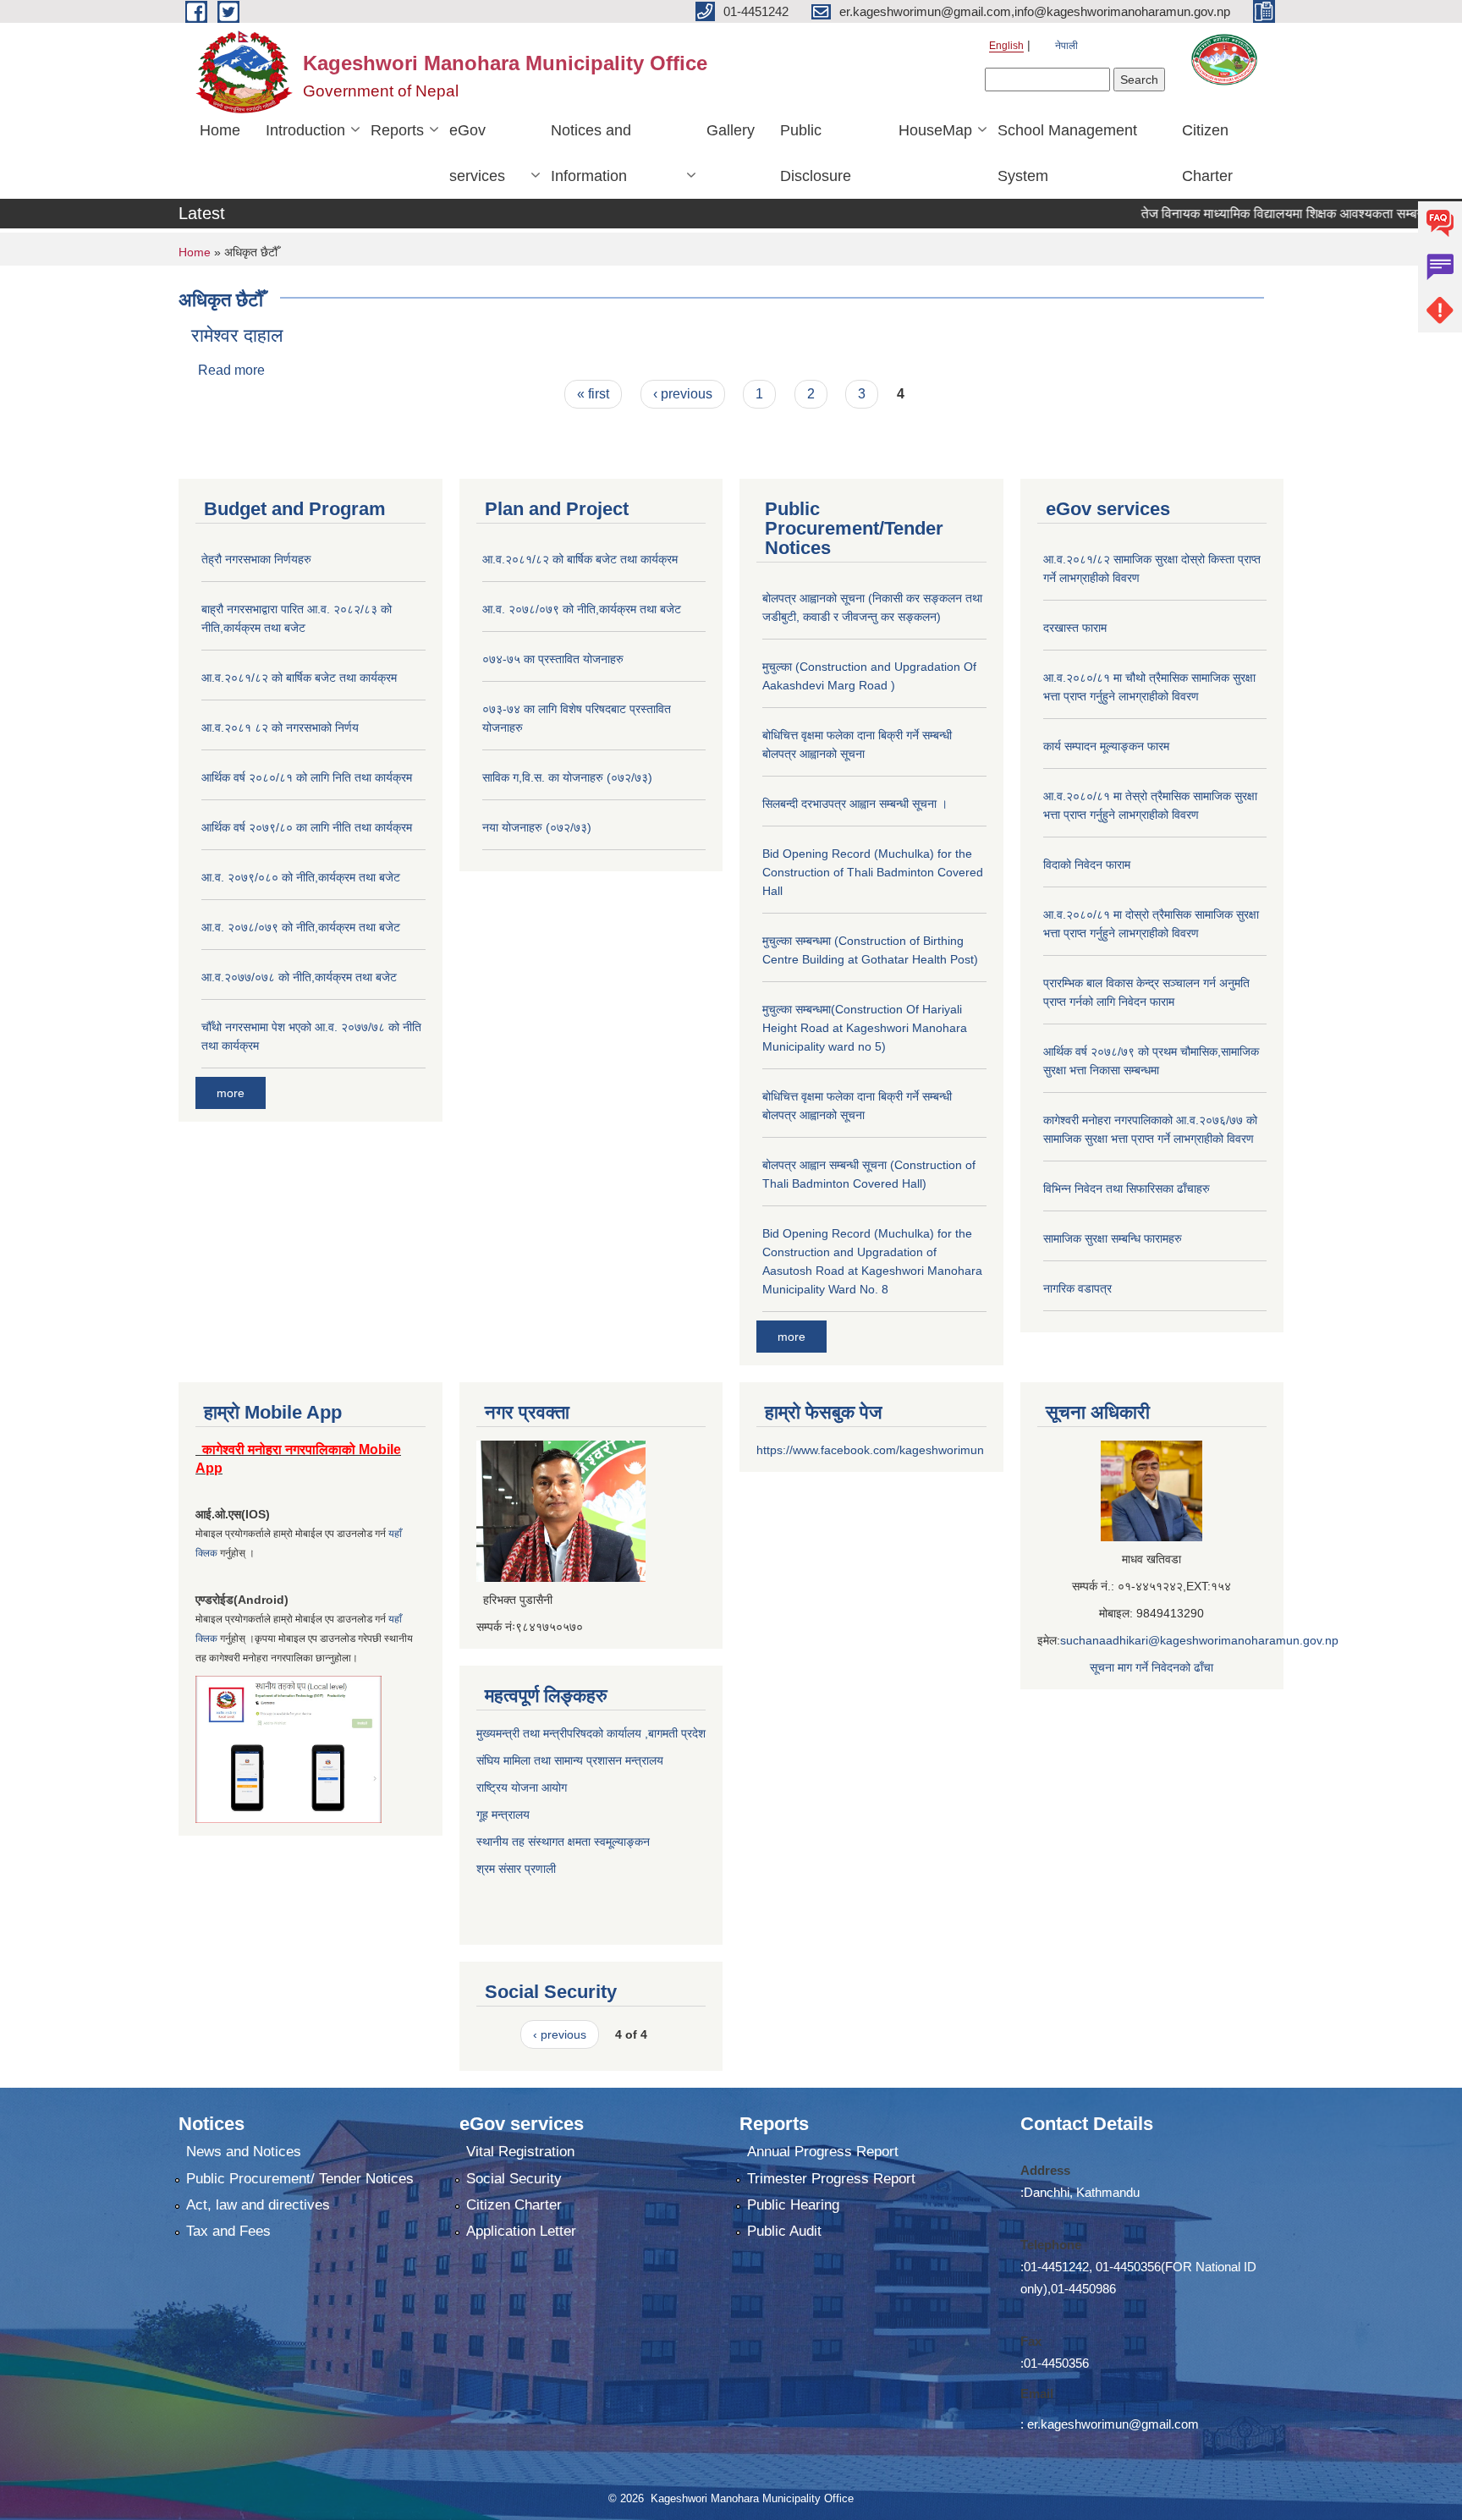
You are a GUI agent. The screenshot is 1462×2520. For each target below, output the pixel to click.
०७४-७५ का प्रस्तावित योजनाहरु (553, 659)
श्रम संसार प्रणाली (518, 1869)
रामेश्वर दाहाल (237, 335)
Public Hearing (793, 2205)
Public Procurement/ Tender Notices (300, 2179)
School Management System (1067, 153)
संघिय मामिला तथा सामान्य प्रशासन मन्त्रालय (570, 1760)
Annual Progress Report (823, 2152)
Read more (231, 370)
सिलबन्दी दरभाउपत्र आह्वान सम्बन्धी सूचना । (855, 804)
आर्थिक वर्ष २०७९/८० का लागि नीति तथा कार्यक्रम (307, 827)
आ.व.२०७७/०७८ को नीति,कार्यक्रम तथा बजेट (299, 977)
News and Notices (244, 2152)
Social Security (514, 2179)
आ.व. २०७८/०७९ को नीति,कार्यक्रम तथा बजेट (301, 927)
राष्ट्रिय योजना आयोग (522, 1787)
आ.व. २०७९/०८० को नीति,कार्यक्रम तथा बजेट (301, 877)
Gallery (731, 130)
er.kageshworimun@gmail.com (1113, 2424)
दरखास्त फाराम (1075, 628)
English (1006, 46)
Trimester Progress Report (831, 2179)
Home (220, 130)
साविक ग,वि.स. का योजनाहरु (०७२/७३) (567, 777)
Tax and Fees (228, 2231)
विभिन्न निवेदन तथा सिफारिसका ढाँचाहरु (1127, 1189)
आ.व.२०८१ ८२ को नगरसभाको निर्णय (280, 727)
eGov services (477, 153)
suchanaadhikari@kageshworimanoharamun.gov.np (1199, 1640)
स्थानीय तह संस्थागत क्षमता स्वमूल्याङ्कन (563, 1842)
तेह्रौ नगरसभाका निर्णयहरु (256, 559)
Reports (397, 130)
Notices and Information (591, 153)
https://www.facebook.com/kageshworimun (870, 1450)
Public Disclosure (816, 153)
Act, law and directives (258, 2205)
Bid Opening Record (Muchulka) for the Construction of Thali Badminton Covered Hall (873, 872)
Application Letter (521, 2231)
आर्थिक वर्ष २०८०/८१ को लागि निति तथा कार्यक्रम (307, 777)
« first (593, 394)
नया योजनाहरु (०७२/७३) (537, 827)
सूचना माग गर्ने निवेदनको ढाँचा (1151, 1667)
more (231, 1093)
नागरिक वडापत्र (1077, 1288)
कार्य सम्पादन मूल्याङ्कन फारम (1106, 746)
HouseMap (935, 130)
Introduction (305, 130)
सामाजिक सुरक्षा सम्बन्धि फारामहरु (1113, 1238)
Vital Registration (520, 2152)
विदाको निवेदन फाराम (1087, 865)
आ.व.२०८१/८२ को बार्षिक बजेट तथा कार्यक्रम (299, 678)
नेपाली (1066, 46)
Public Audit (784, 2231)
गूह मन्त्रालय (503, 1815)
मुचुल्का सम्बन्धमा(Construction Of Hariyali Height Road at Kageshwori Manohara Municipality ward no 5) (865, 1028)
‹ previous (683, 394)
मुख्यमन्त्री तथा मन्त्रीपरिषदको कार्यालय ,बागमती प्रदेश (591, 1733)
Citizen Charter (1207, 153)
